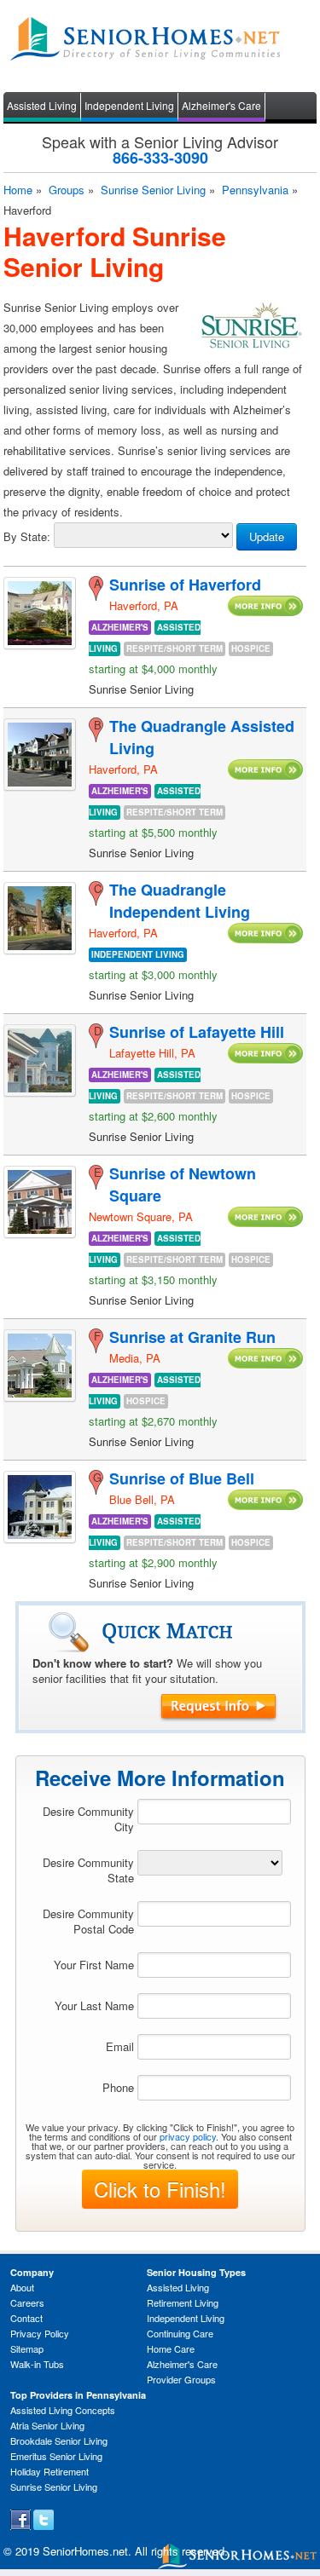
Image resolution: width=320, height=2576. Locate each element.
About (22, 2287)
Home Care (171, 2348)
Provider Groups (181, 2379)
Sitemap (27, 2348)
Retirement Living (183, 2302)
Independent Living (129, 105)
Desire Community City (88, 1819)
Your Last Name (94, 2005)
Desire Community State (88, 1870)
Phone (118, 2087)
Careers (27, 2302)
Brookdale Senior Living (59, 2441)
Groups (67, 190)
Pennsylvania (255, 190)
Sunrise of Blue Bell (182, 1478)
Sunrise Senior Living (153, 190)
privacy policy (188, 2136)
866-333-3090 (160, 158)
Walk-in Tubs (37, 2364)
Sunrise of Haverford (185, 585)
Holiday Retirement (49, 2471)
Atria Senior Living (47, 2425)
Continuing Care (180, 2333)
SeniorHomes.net (85, 2551)
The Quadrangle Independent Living (180, 901)
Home (18, 190)
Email (120, 2046)
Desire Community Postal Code (88, 1921)
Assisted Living (42, 105)
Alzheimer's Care (221, 105)
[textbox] (214, 1812)
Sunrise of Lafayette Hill (197, 1032)
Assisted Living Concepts (63, 2410)
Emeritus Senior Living (56, 2456)
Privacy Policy (40, 2333)
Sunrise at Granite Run (192, 1337)
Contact (26, 2318)
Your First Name (94, 1965)
